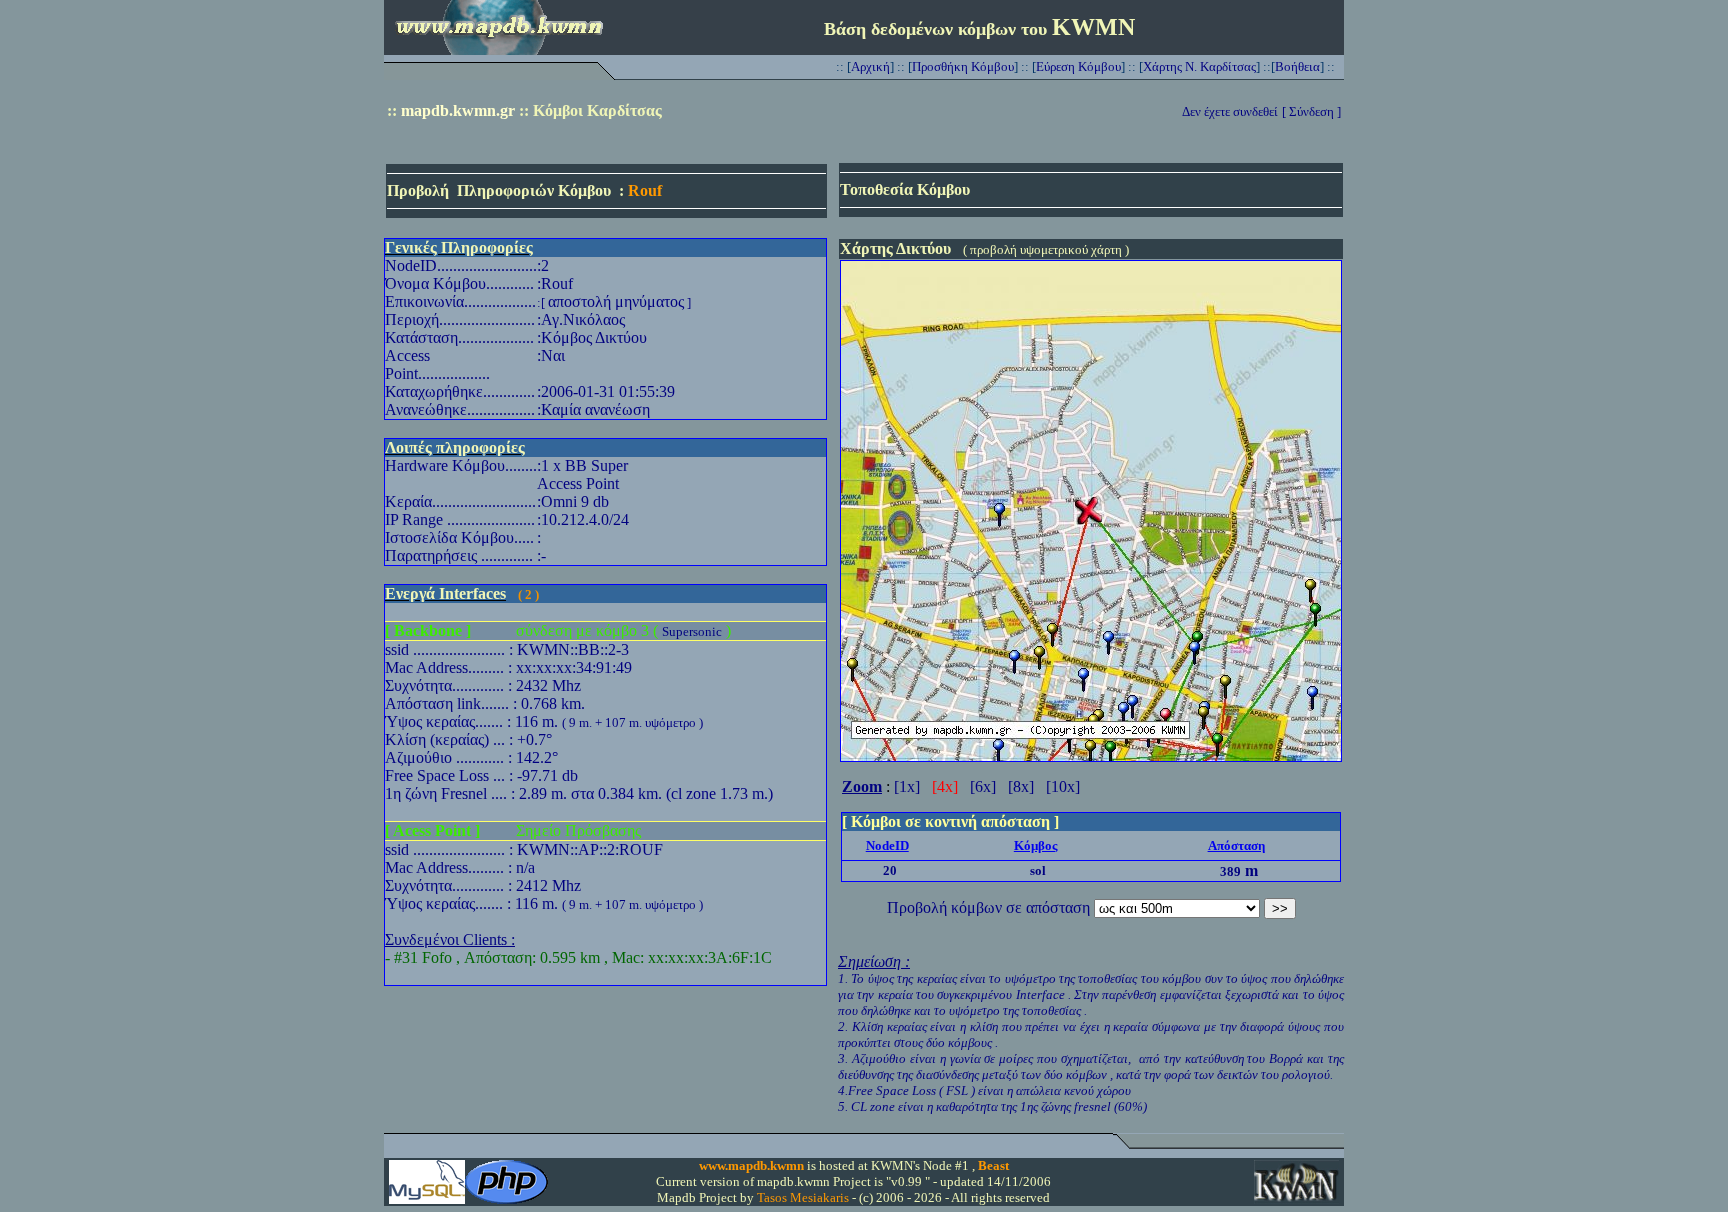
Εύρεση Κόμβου (1078, 66)
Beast (993, 1165)
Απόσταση (1236, 845)
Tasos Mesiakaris (803, 1197)
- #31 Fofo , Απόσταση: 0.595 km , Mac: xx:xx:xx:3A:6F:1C (578, 957)
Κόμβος (1035, 845)
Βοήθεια (1297, 66)
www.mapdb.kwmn (751, 1165)
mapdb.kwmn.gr (458, 110)
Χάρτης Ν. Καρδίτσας (1199, 66)
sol (1038, 870)
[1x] (907, 786)
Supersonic (692, 631)
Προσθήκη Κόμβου (963, 66)
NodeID (887, 845)
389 (1230, 871)
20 (890, 870)
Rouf (645, 190)
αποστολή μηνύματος (616, 301)
